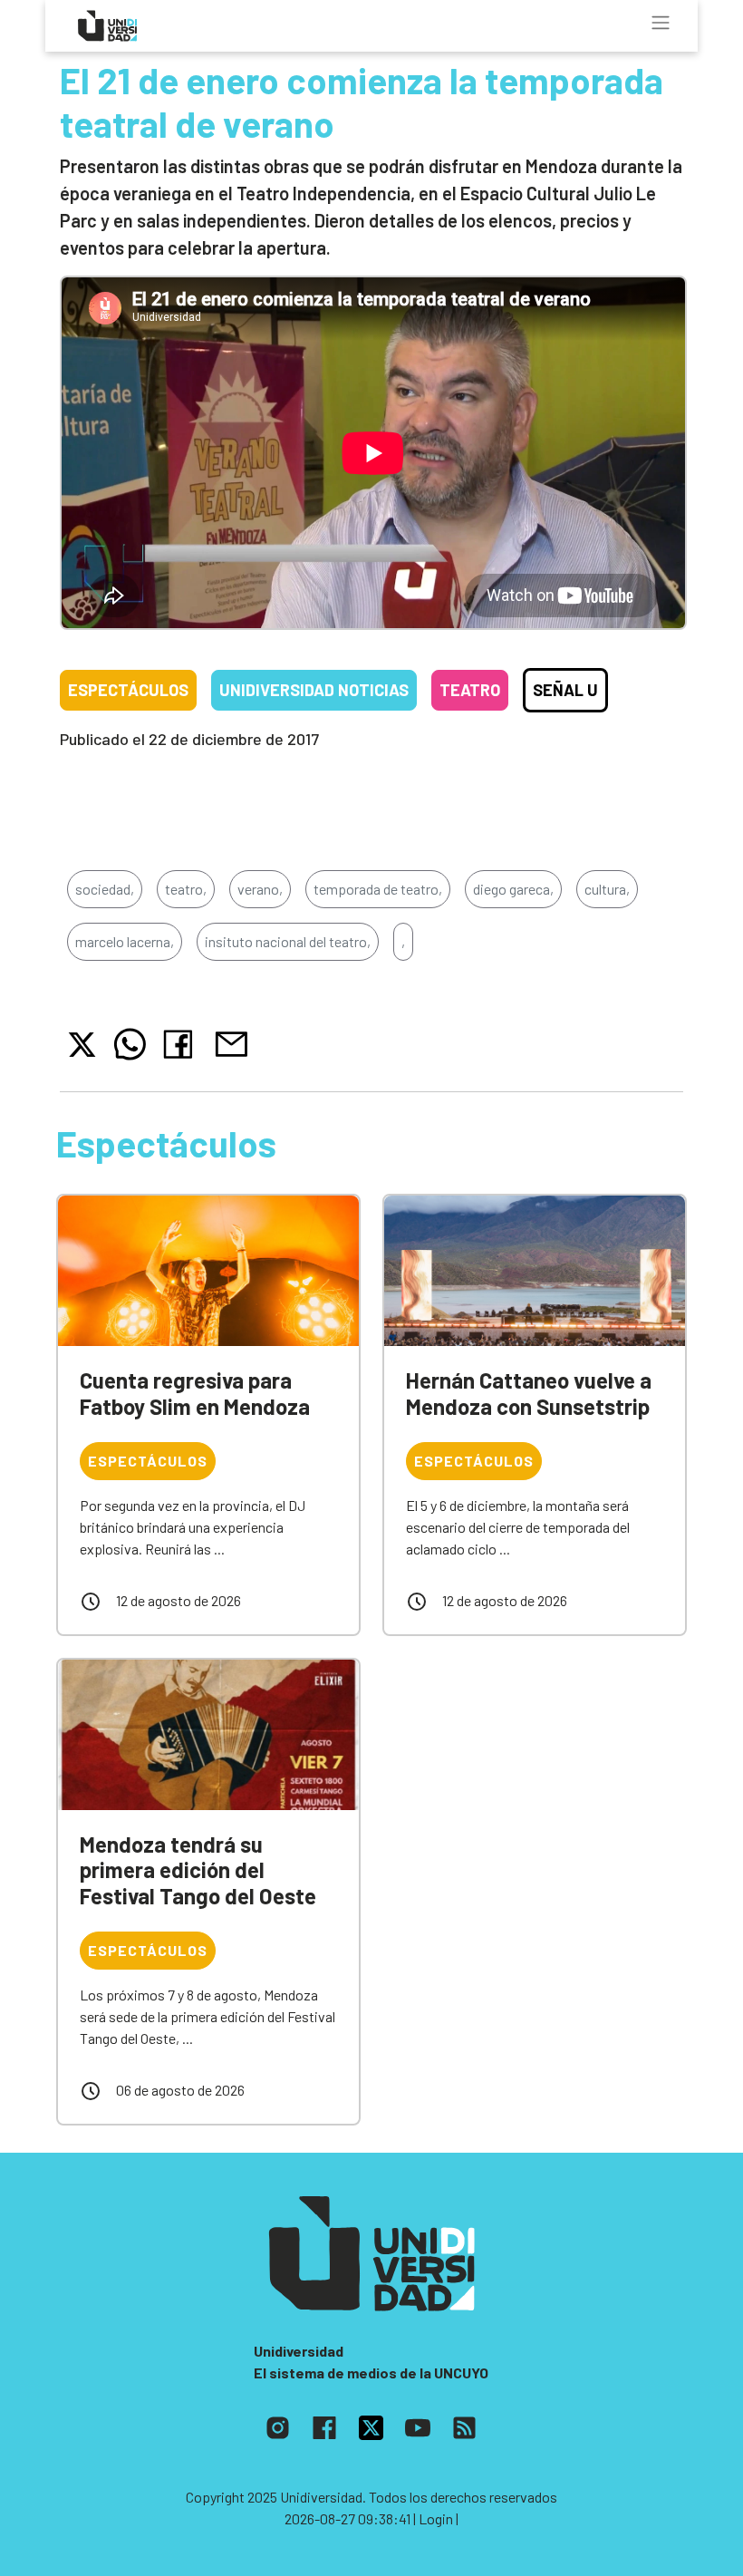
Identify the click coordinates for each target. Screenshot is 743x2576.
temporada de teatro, (378, 889)
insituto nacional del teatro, (288, 941)
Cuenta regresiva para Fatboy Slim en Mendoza (195, 1393)
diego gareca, (513, 889)
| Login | (436, 2518)
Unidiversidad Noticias (314, 690)
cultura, (607, 889)
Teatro (470, 690)
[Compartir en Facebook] (182, 1044)
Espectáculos (128, 690)
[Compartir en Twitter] (82, 1045)
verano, (260, 889)
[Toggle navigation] (661, 23)
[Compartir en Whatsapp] (130, 1044)
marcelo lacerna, (125, 941)
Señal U (565, 690)
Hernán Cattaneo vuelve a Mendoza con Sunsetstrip (529, 1393)
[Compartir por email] (231, 1042)
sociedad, (105, 889)
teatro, (186, 889)
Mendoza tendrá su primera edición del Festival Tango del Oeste (198, 1870)
